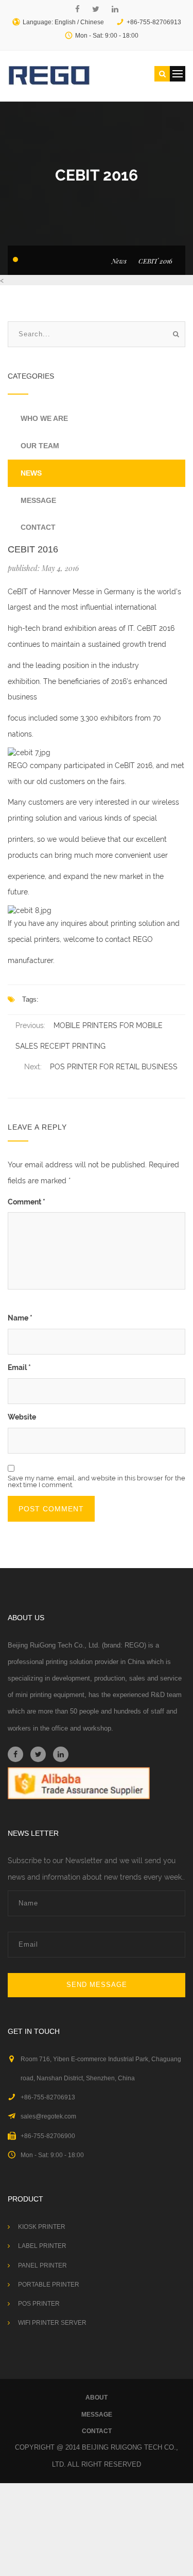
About (97, 2398)
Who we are (44, 418)
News (119, 261)
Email (19, 1367)
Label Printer (42, 2246)
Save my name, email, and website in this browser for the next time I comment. (97, 1481)
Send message (97, 1985)
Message (38, 500)
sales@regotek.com (48, 2116)
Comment (27, 1202)
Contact (38, 527)
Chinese (92, 22)
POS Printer (39, 2304)
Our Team (40, 446)
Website (22, 1417)
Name (20, 1318)
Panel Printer (42, 2265)
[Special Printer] (49, 75)
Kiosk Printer (42, 2227)
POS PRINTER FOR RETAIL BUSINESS (114, 1067)
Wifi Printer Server (52, 2323)
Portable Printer (49, 2285)
